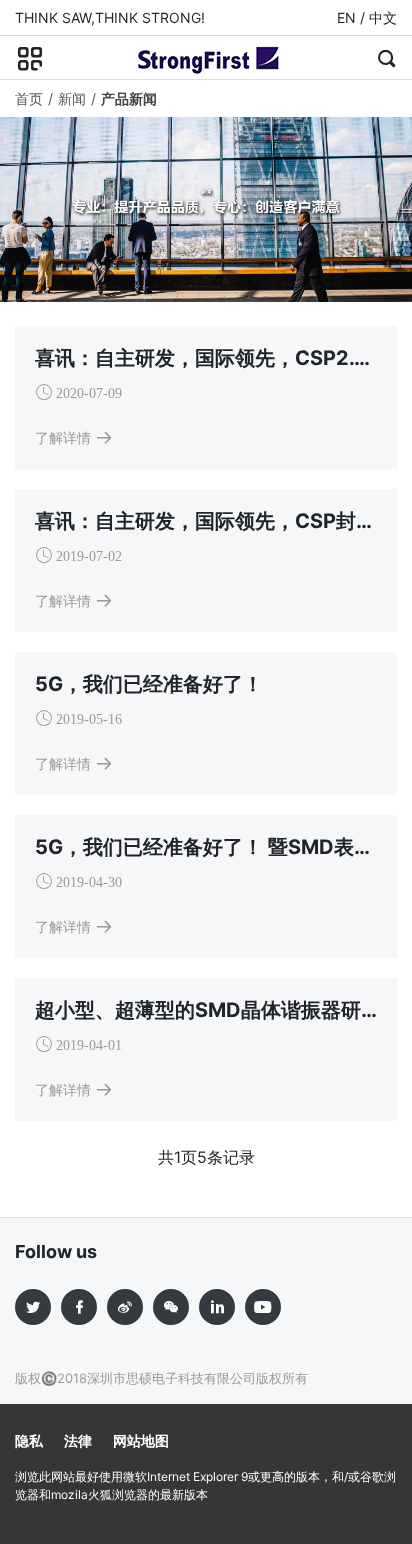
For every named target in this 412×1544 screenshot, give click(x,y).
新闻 (72, 98)
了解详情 (63, 437)
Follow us (56, 1251)
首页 (29, 98)
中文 (383, 17)
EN (346, 17)
